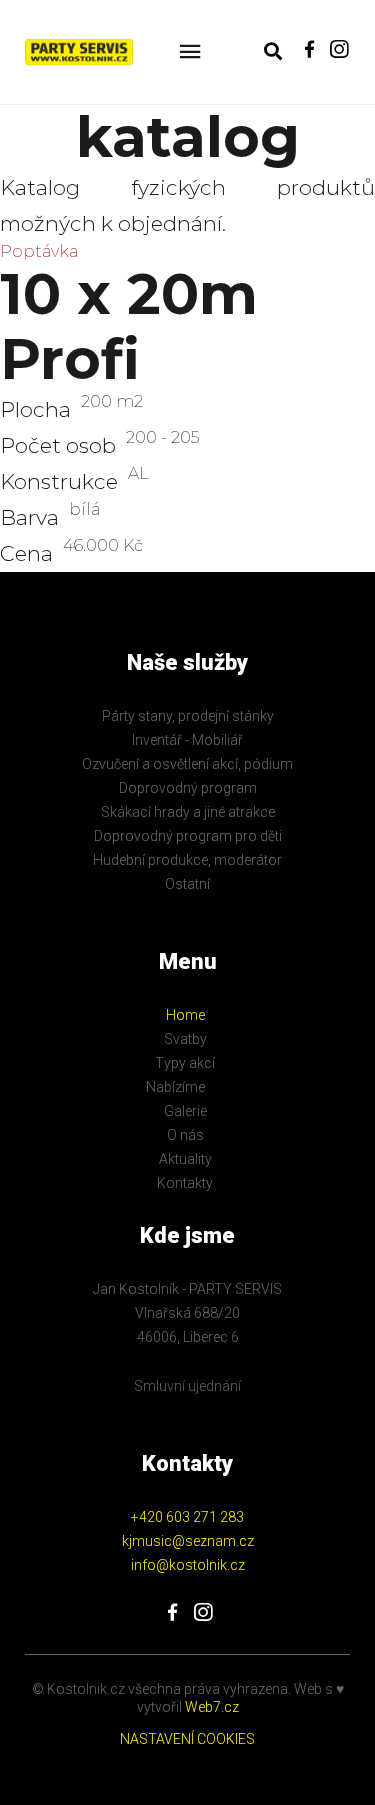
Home (185, 1015)
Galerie (185, 1111)
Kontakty (185, 1183)
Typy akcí (185, 1063)
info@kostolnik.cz (188, 1565)
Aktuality (185, 1159)
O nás (185, 1135)
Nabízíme (175, 1087)
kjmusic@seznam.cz (188, 1541)
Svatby (185, 1039)
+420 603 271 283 (187, 1517)
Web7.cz (210, 1707)
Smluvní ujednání (187, 1386)
